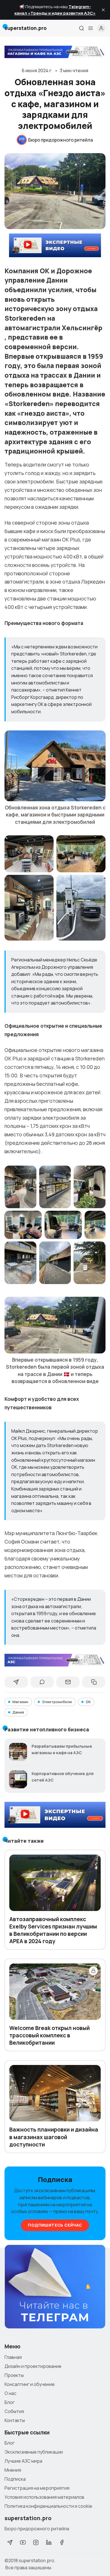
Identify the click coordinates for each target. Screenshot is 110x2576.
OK (88, 1702)
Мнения (13, 2470)
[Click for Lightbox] (55, 766)
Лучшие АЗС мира (23, 2461)
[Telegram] (10, 2542)
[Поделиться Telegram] (16, 1682)
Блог (10, 2402)
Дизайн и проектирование (33, 2366)
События (14, 2411)
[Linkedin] (49, 2542)
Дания (18, 1712)
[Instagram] (36, 2542)
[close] (103, 10)
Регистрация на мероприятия (37, 2488)
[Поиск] (82, 28)
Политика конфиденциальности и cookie (48, 2506)
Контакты (15, 2420)
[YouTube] (23, 2542)
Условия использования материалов (44, 2497)
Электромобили (57, 1702)
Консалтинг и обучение (30, 2384)
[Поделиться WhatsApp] (42, 1682)
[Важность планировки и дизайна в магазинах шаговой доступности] (55, 2093)
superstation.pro (36, 2560)
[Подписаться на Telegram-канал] (55, 2287)
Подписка (15, 2479)
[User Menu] (101, 28)
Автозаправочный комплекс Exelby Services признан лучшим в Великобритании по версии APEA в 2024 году (53, 1930)
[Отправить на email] (68, 1682)
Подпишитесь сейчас (55, 2225)
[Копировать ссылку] (94, 1682)
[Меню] (91, 28)
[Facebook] (62, 2542)
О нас (10, 2393)
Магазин (20, 1702)
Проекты (14, 2375)
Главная (13, 2357)
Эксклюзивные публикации (34, 2452)
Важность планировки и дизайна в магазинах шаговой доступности (54, 2137)
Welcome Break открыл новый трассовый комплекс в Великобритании (49, 2035)
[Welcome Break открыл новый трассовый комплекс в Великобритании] (55, 1992)
